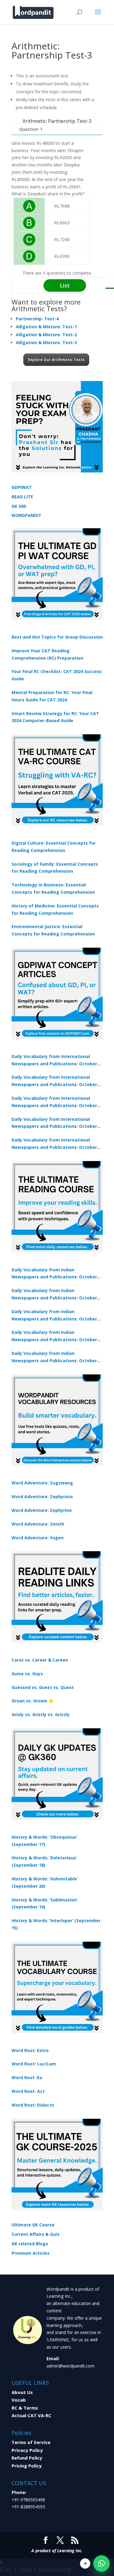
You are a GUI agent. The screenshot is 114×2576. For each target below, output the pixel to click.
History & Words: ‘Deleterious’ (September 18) (44, 1861)
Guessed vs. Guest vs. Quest (43, 1687)
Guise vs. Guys (27, 1674)
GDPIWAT (22, 487)
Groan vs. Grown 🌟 (33, 1701)
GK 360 (19, 506)
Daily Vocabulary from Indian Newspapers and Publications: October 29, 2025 (54, 1357)
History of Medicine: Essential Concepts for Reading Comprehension (55, 909)
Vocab (19, 2400)
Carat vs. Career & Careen (40, 1660)
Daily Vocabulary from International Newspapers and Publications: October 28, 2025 (54, 1102)
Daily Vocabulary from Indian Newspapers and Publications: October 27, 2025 (54, 1336)
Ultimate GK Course (33, 2225)
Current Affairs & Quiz (36, 2234)
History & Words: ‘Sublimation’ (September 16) (45, 1903)
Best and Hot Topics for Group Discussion (57, 637)
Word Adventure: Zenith (38, 1524)
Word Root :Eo (27, 2077)
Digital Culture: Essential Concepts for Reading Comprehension (54, 847)
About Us (22, 2392)
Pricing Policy (27, 2466)
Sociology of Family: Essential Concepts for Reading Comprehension (55, 868)
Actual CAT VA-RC (31, 2415)
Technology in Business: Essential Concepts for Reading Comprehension (53, 888)
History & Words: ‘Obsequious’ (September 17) (44, 1841)
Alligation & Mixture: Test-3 (46, 342)
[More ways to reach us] (85, 2564)
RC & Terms (25, 2408)
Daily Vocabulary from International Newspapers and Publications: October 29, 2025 (54, 1144)
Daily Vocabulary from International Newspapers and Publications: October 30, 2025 (54, 1081)
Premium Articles (31, 2253)
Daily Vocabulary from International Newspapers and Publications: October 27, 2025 (54, 1123)
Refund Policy (27, 2458)
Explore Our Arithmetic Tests (56, 360)
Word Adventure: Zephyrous (42, 1496)
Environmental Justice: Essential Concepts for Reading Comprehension (53, 930)
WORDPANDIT (26, 515)
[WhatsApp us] (102, 2564)
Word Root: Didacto (33, 2105)
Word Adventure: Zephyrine (42, 1510)
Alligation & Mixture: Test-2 (46, 335)
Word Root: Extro (30, 2050)
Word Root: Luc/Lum (34, 2064)
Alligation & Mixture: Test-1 (46, 327)
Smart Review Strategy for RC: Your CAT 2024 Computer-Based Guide (55, 717)
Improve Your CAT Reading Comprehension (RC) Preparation (47, 654)
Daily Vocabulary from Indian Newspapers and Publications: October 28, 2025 (54, 1316)
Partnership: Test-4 (37, 319)
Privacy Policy (27, 2450)
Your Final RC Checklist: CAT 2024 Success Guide (57, 675)
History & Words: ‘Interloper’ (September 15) (56, 1924)
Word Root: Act (28, 2091)
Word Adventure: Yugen (38, 1538)
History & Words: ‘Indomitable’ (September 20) (45, 1882)
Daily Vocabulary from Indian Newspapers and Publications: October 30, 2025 (54, 1295)
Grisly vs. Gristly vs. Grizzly (41, 1714)
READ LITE (22, 497)
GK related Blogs (30, 2244)
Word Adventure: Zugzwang (42, 1483)
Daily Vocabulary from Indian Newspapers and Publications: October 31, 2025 (54, 1274)
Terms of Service (31, 2442)
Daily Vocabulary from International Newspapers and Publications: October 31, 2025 (54, 1060)
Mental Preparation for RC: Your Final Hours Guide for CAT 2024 (52, 696)
